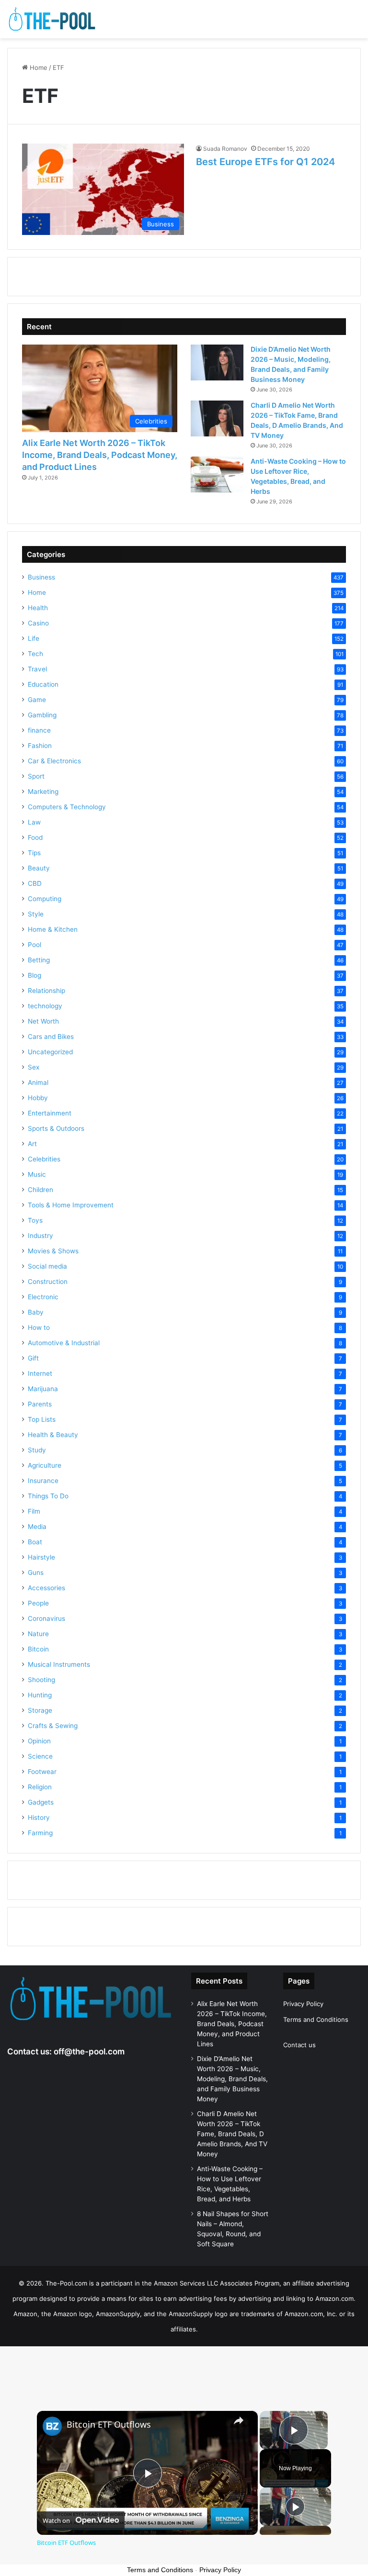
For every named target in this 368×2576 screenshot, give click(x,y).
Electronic (43, 1297)
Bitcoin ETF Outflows (109, 2425)
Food (35, 837)
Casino (38, 623)
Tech (35, 654)
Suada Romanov (225, 149)
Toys (35, 1220)
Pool (34, 945)
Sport (36, 776)
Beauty (39, 868)
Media (37, 1527)
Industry (40, 1236)
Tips (34, 853)
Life (34, 638)
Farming (40, 1833)
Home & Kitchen (53, 929)
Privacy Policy (303, 2004)
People (38, 1603)
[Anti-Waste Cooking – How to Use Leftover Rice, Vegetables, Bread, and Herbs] (217, 474)
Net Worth (43, 1021)
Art (32, 1144)
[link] (52, 2426)
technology (45, 1006)
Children (40, 1190)
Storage (40, 1710)
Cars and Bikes (51, 1037)
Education (43, 684)
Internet (40, 1373)
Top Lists (42, 1419)
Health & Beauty (53, 1435)
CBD (35, 883)
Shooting (41, 1680)
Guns (36, 1572)
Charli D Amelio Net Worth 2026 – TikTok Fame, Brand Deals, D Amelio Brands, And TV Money (232, 2134)
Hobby (38, 1098)
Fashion (40, 746)
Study (37, 1450)
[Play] (295, 2507)
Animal (38, 1082)
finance (39, 730)
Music (37, 1174)
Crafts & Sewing (53, 1726)
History (39, 1818)
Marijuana (43, 1389)
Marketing (43, 792)
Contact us (299, 2045)
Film (34, 1511)
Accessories (46, 1588)
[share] (239, 2420)
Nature (38, 1634)
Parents (40, 1404)
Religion (40, 1787)
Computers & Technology (67, 807)
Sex (34, 1067)
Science (40, 1756)
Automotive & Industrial (64, 1343)
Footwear (42, 1772)
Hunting (40, 1695)
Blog (34, 975)
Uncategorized (50, 1052)
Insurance (43, 1481)
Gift (33, 1358)
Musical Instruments (59, 1664)
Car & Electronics (54, 761)
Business (41, 577)
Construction (48, 1282)
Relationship (46, 991)
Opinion (39, 1741)
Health (38, 608)
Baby (36, 1312)
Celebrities (44, 1159)
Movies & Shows (53, 1251)
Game (37, 700)
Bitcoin (38, 1649)
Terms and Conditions (316, 2019)
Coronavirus (46, 1618)
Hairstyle (41, 1557)
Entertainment (50, 1113)
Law (34, 822)
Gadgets (41, 1802)
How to (39, 1327)
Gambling (42, 715)
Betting (39, 960)
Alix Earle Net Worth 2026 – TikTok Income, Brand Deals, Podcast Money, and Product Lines (100, 455)
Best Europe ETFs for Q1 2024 (265, 162)
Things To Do (48, 1496)
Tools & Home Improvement (71, 1205)
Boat (35, 1542)
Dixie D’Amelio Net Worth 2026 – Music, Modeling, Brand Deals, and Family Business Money (232, 2079)
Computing (45, 899)
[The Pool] (53, 19)
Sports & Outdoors (56, 1128)
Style (36, 914)
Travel (37, 669)
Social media (47, 1266)
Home (38, 67)
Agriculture (45, 1465)
